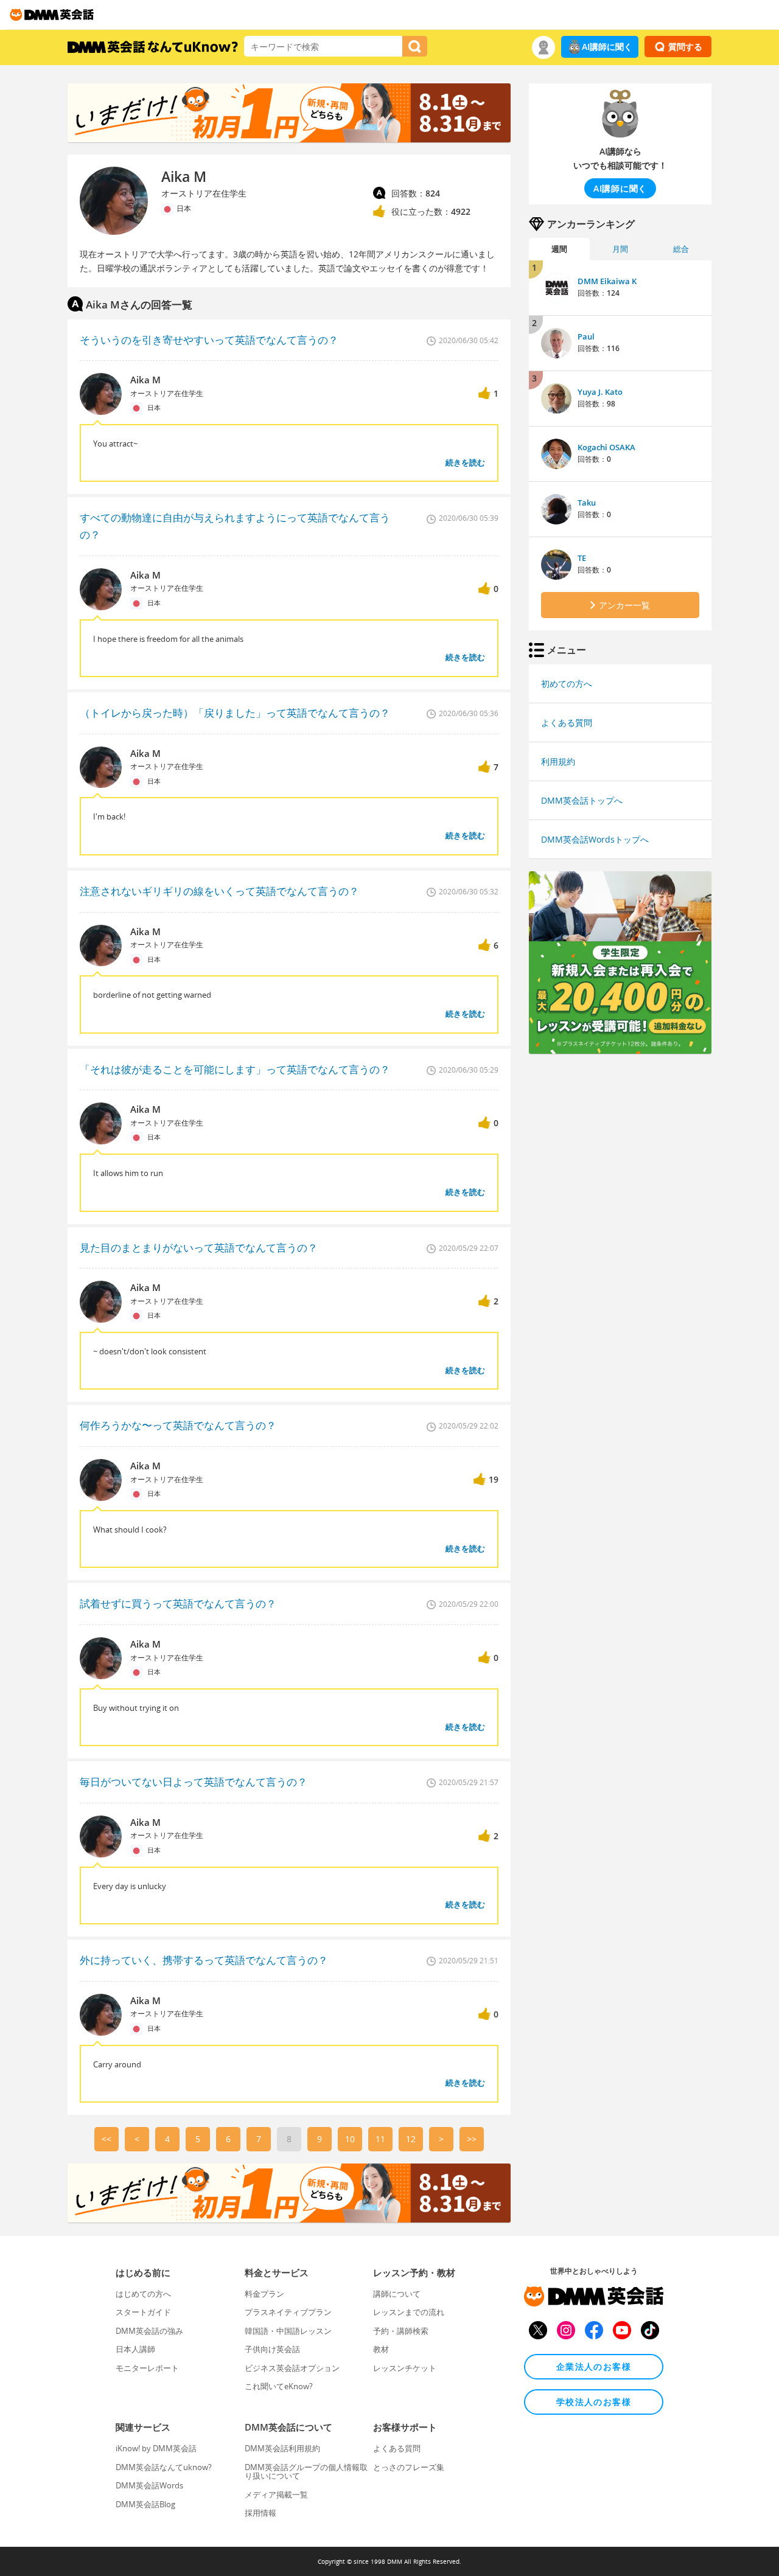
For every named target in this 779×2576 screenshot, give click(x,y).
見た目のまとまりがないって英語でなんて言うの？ (199, 1248)
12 (411, 2139)
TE (582, 558)
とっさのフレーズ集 (409, 2467)
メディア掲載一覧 (276, 2494)
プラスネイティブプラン (288, 2312)
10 (350, 2139)
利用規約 (558, 761)
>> (472, 2139)
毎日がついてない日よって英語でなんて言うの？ (194, 1782)
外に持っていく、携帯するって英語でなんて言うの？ (204, 1960)
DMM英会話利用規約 (282, 2448)
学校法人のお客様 (594, 2402)
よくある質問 (567, 722)
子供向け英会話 (272, 2349)
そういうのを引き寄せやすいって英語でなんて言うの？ (209, 340)
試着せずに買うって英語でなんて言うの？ (178, 1603)
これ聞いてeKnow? (279, 2386)
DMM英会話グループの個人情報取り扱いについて (306, 2471)
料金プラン (264, 2294)
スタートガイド (143, 2312)
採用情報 (260, 2513)
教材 (381, 2349)
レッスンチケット (405, 2368)
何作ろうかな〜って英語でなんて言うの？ (178, 1425)
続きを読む (465, 462)
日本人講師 (135, 2349)
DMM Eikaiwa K (607, 281)
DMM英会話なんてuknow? (164, 2467)
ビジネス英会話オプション (292, 2368)
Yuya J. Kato (600, 392)
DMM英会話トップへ (582, 800)
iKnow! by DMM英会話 (156, 2448)
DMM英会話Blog (145, 2504)
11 (380, 2139)
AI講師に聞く (607, 47)
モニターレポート (147, 2368)
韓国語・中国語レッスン (288, 2331)
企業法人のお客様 (594, 2366)
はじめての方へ (143, 2294)
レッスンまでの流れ (409, 2312)
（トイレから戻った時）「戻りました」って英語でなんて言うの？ (235, 713)
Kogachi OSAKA (606, 447)
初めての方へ (567, 684)
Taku (587, 503)
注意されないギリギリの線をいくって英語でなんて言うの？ (219, 891)
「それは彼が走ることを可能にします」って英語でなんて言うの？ (235, 1069)
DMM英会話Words (149, 2485)
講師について (397, 2294)
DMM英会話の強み (149, 2331)
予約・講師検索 (401, 2331)
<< (107, 2139)
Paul (586, 336)
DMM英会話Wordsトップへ (595, 839)
